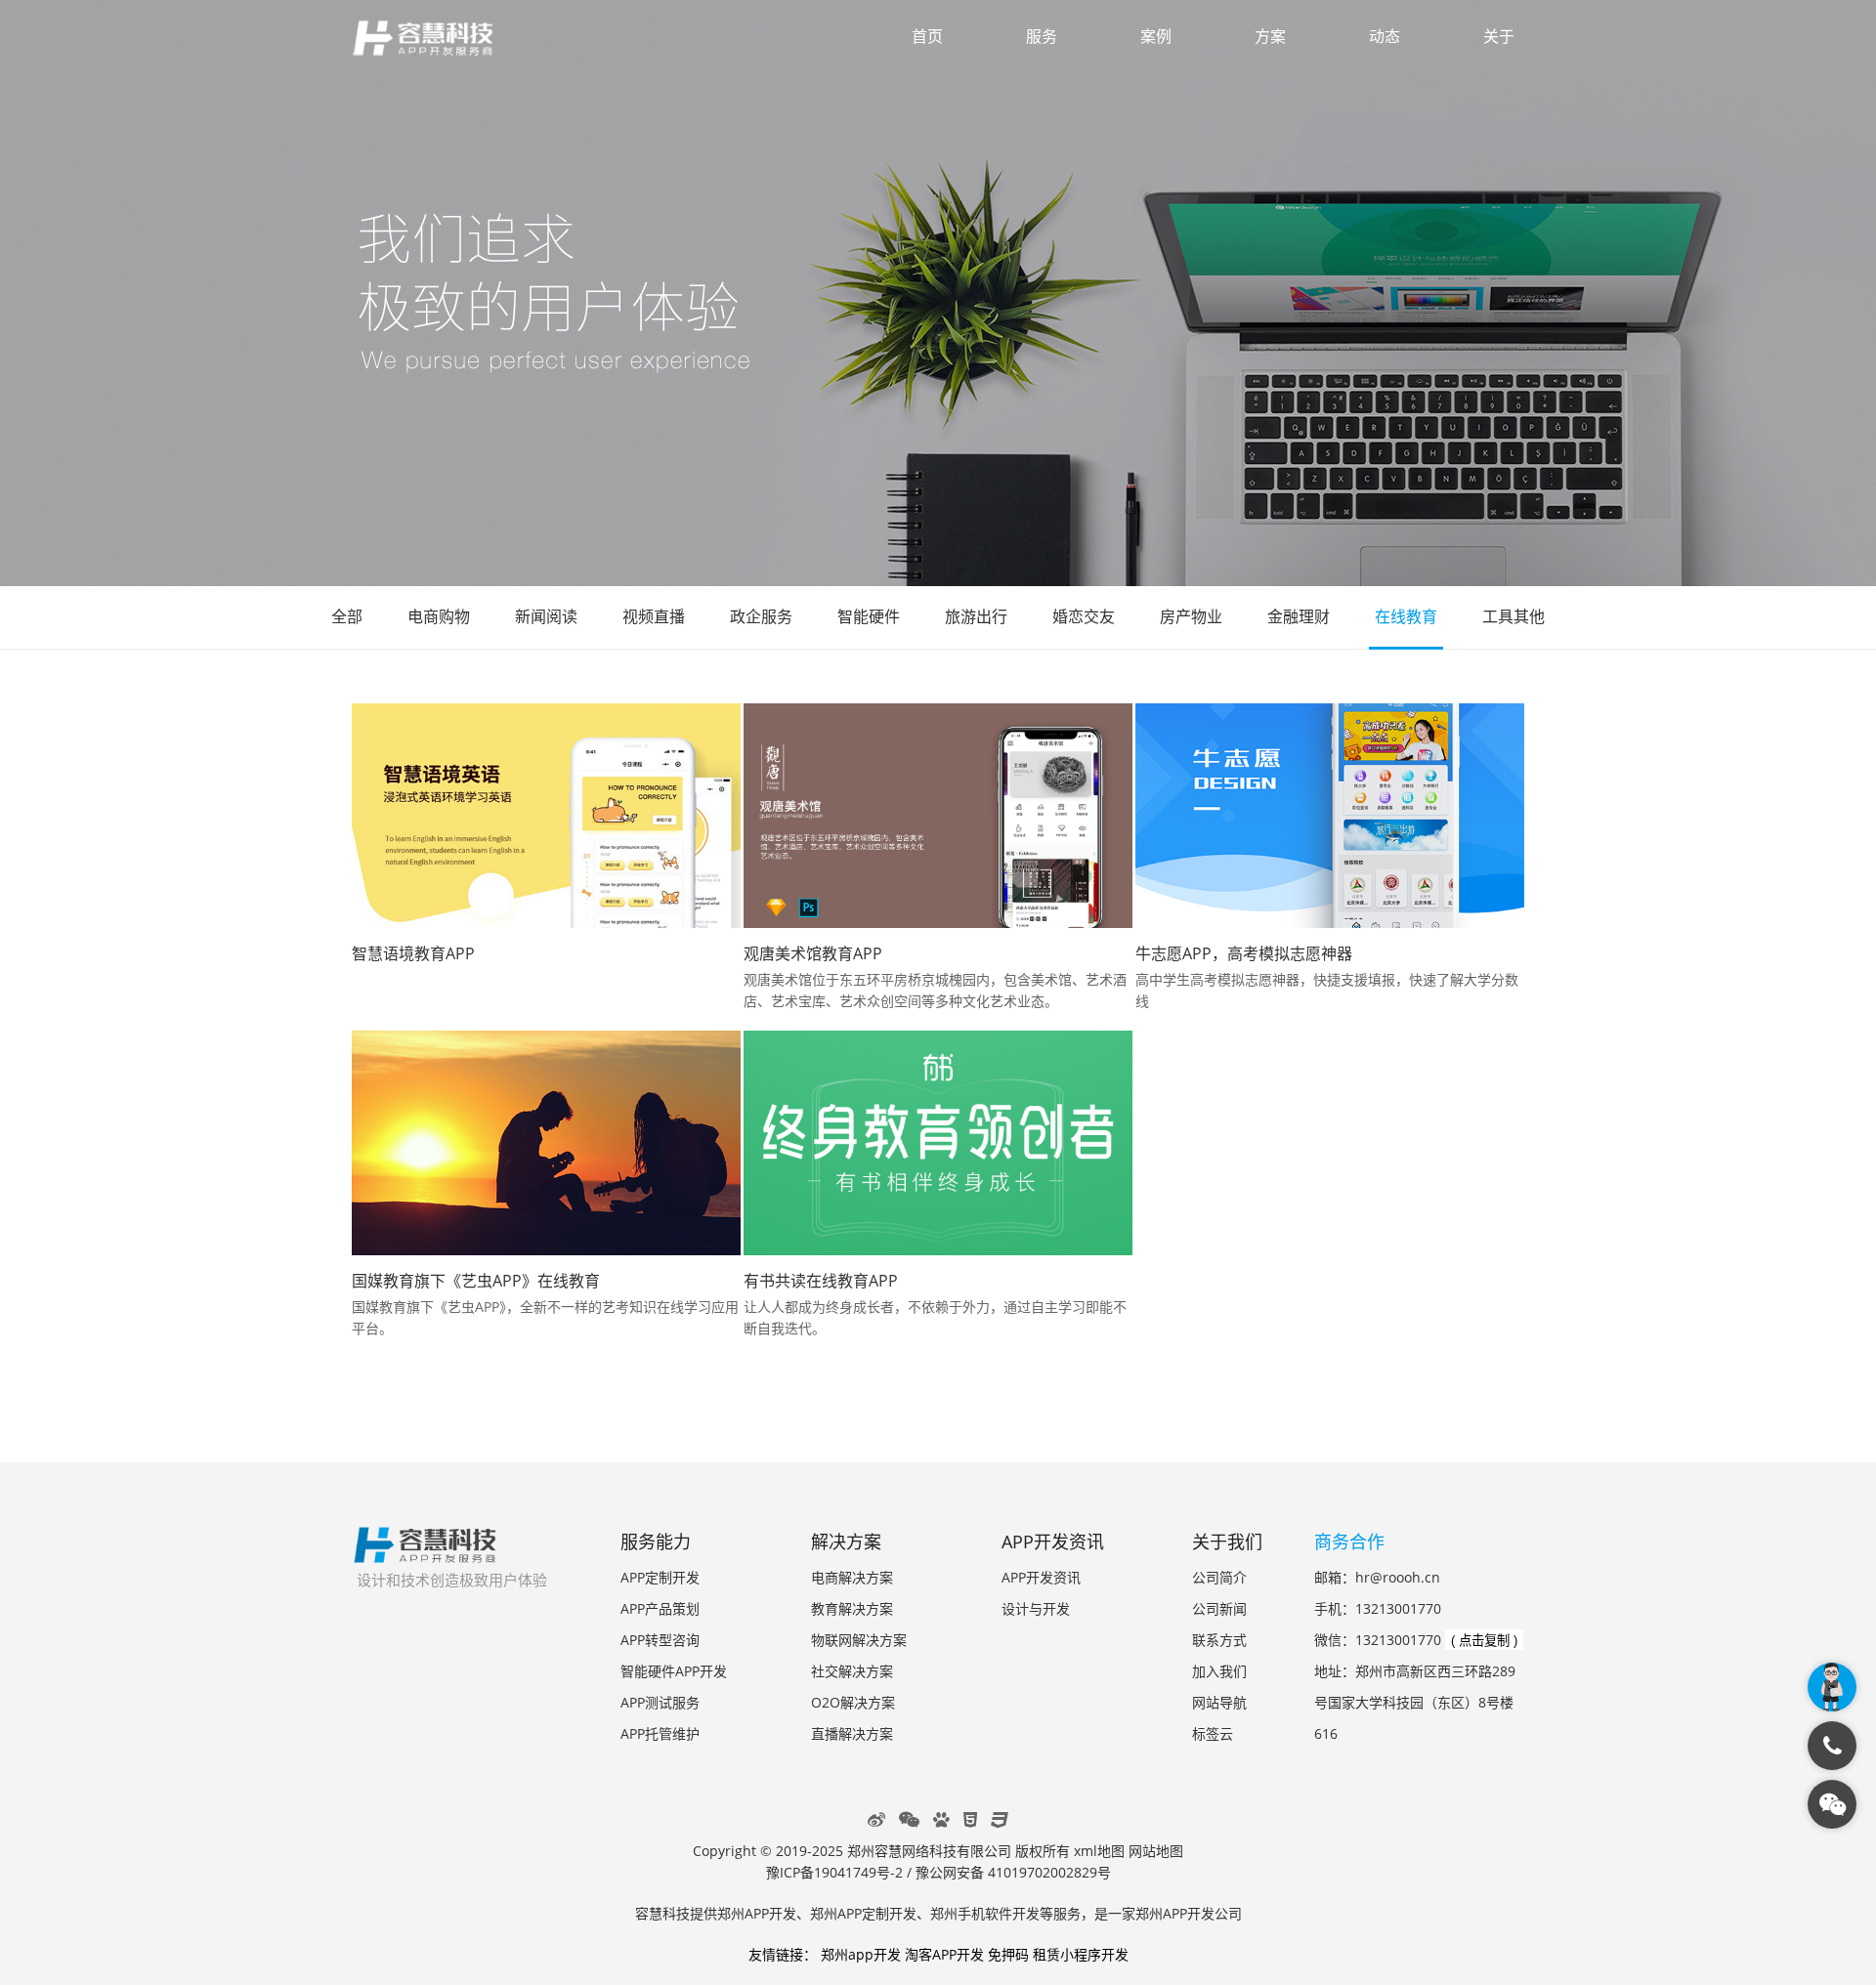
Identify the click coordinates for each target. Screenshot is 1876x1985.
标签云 (1213, 1733)
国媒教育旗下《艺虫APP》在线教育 (476, 1281)
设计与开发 (1036, 1608)
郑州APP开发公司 (1189, 1913)
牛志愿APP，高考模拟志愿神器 (1244, 953)
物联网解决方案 (859, 1640)
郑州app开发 (861, 1954)
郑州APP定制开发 (863, 1913)
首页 (927, 36)
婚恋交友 (1084, 616)
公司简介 (1219, 1577)
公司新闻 (1219, 1608)
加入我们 (1219, 1671)
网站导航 (1219, 1702)
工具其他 (1514, 616)
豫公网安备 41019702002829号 (1013, 1872)
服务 (1042, 36)
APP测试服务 (660, 1702)
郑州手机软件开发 (985, 1913)
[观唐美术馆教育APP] (938, 816)
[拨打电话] (1832, 1746)
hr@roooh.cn (1398, 1577)
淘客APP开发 (944, 1954)
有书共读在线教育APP (821, 1281)
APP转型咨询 (660, 1640)
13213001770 (1398, 1608)
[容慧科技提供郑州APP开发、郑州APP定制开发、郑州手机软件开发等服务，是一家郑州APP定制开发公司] (435, 41)
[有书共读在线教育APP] (938, 1143)
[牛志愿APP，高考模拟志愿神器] (1330, 816)
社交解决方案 (852, 1671)
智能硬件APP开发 (674, 1671)
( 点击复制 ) (1484, 1641)
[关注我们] (1832, 1804)
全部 (347, 616)
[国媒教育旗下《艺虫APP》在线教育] (546, 1143)
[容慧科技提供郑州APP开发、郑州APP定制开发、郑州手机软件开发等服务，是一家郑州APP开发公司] (425, 1553)
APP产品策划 (660, 1608)
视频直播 (654, 616)
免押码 (1008, 1954)
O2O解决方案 (853, 1702)
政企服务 (761, 616)
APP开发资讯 (1041, 1577)
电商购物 (439, 616)
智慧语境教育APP (413, 953)
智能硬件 (869, 616)
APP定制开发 (660, 1577)
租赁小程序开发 (1081, 1954)
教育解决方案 (852, 1608)
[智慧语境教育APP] (546, 816)
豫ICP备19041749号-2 (834, 1872)
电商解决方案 (852, 1577)
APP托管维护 (660, 1733)
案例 (1156, 36)
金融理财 (1299, 616)
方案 (1270, 36)
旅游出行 (976, 616)
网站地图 (1156, 1851)
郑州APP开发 (757, 1913)
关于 (1499, 36)
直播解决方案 (852, 1733)
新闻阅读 (546, 616)
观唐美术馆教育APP (813, 953)
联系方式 (1219, 1640)
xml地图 (1099, 1851)
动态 (1385, 36)
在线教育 (1406, 616)
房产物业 (1191, 616)
